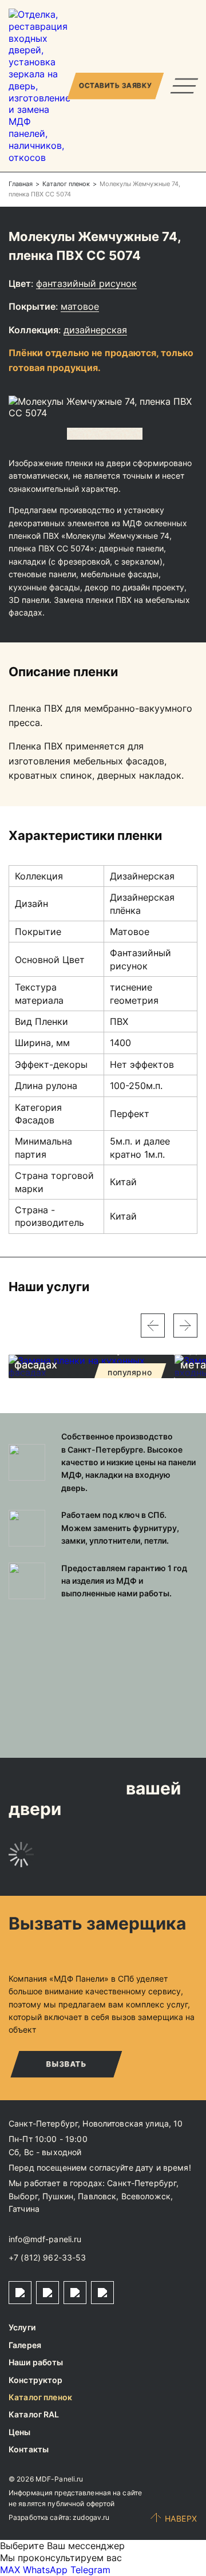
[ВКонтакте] (75, 2293)
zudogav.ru (91, 2517)
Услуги (22, 2327)
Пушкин (58, 2196)
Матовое (80, 306)
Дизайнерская (95, 330)
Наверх (181, 2518)
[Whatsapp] (47, 2293)
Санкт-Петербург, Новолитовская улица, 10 (96, 2123)
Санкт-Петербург (142, 2183)
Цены (20, 2432)
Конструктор (36, 2380)
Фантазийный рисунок (86, 283)
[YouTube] (102, 2293)
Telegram (90, 2570)
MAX (10, 2570)
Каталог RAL (34, 2414)
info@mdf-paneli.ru (45, 2239)
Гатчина (24, 2209)
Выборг (23, 2196)
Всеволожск (146, 2196)
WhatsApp (45, 2570)
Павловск (97, 2196)
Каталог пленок (40, 2397)
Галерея (25, 2345)
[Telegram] (20, 2293)
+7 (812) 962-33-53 (47, 2257)
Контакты (29, 2449)
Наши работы (36, 2362)
